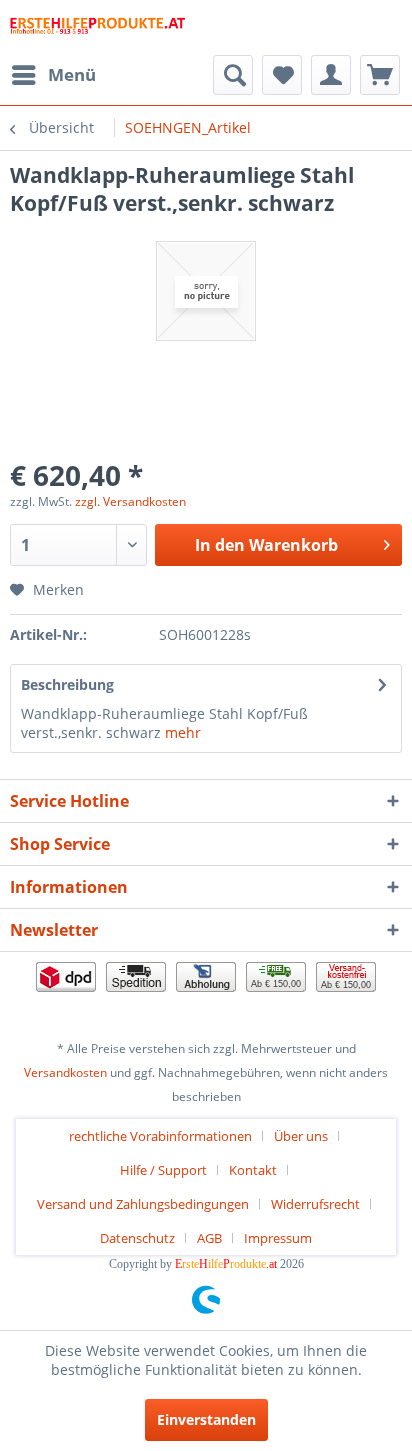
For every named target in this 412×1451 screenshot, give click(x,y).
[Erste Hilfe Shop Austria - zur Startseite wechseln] (97, 27)
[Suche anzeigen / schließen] (233, 75)
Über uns (301, 1136)
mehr (181, 732)
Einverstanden (206, 1419)
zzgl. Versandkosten (130, 501)
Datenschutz (137, 1238)
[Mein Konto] (331, 75)
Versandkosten (65, 1072)
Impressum (278, 1238)
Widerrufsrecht (315, 1204)
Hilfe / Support (163, 1170)
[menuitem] (53, 75)
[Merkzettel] (282, 75)
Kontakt (253, 1170)
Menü (72, 74)
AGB (209, 1238)
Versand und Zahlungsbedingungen (143, 1204)
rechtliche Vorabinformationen (160, 1136)
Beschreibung (67, 684)
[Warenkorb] (380, 75)
